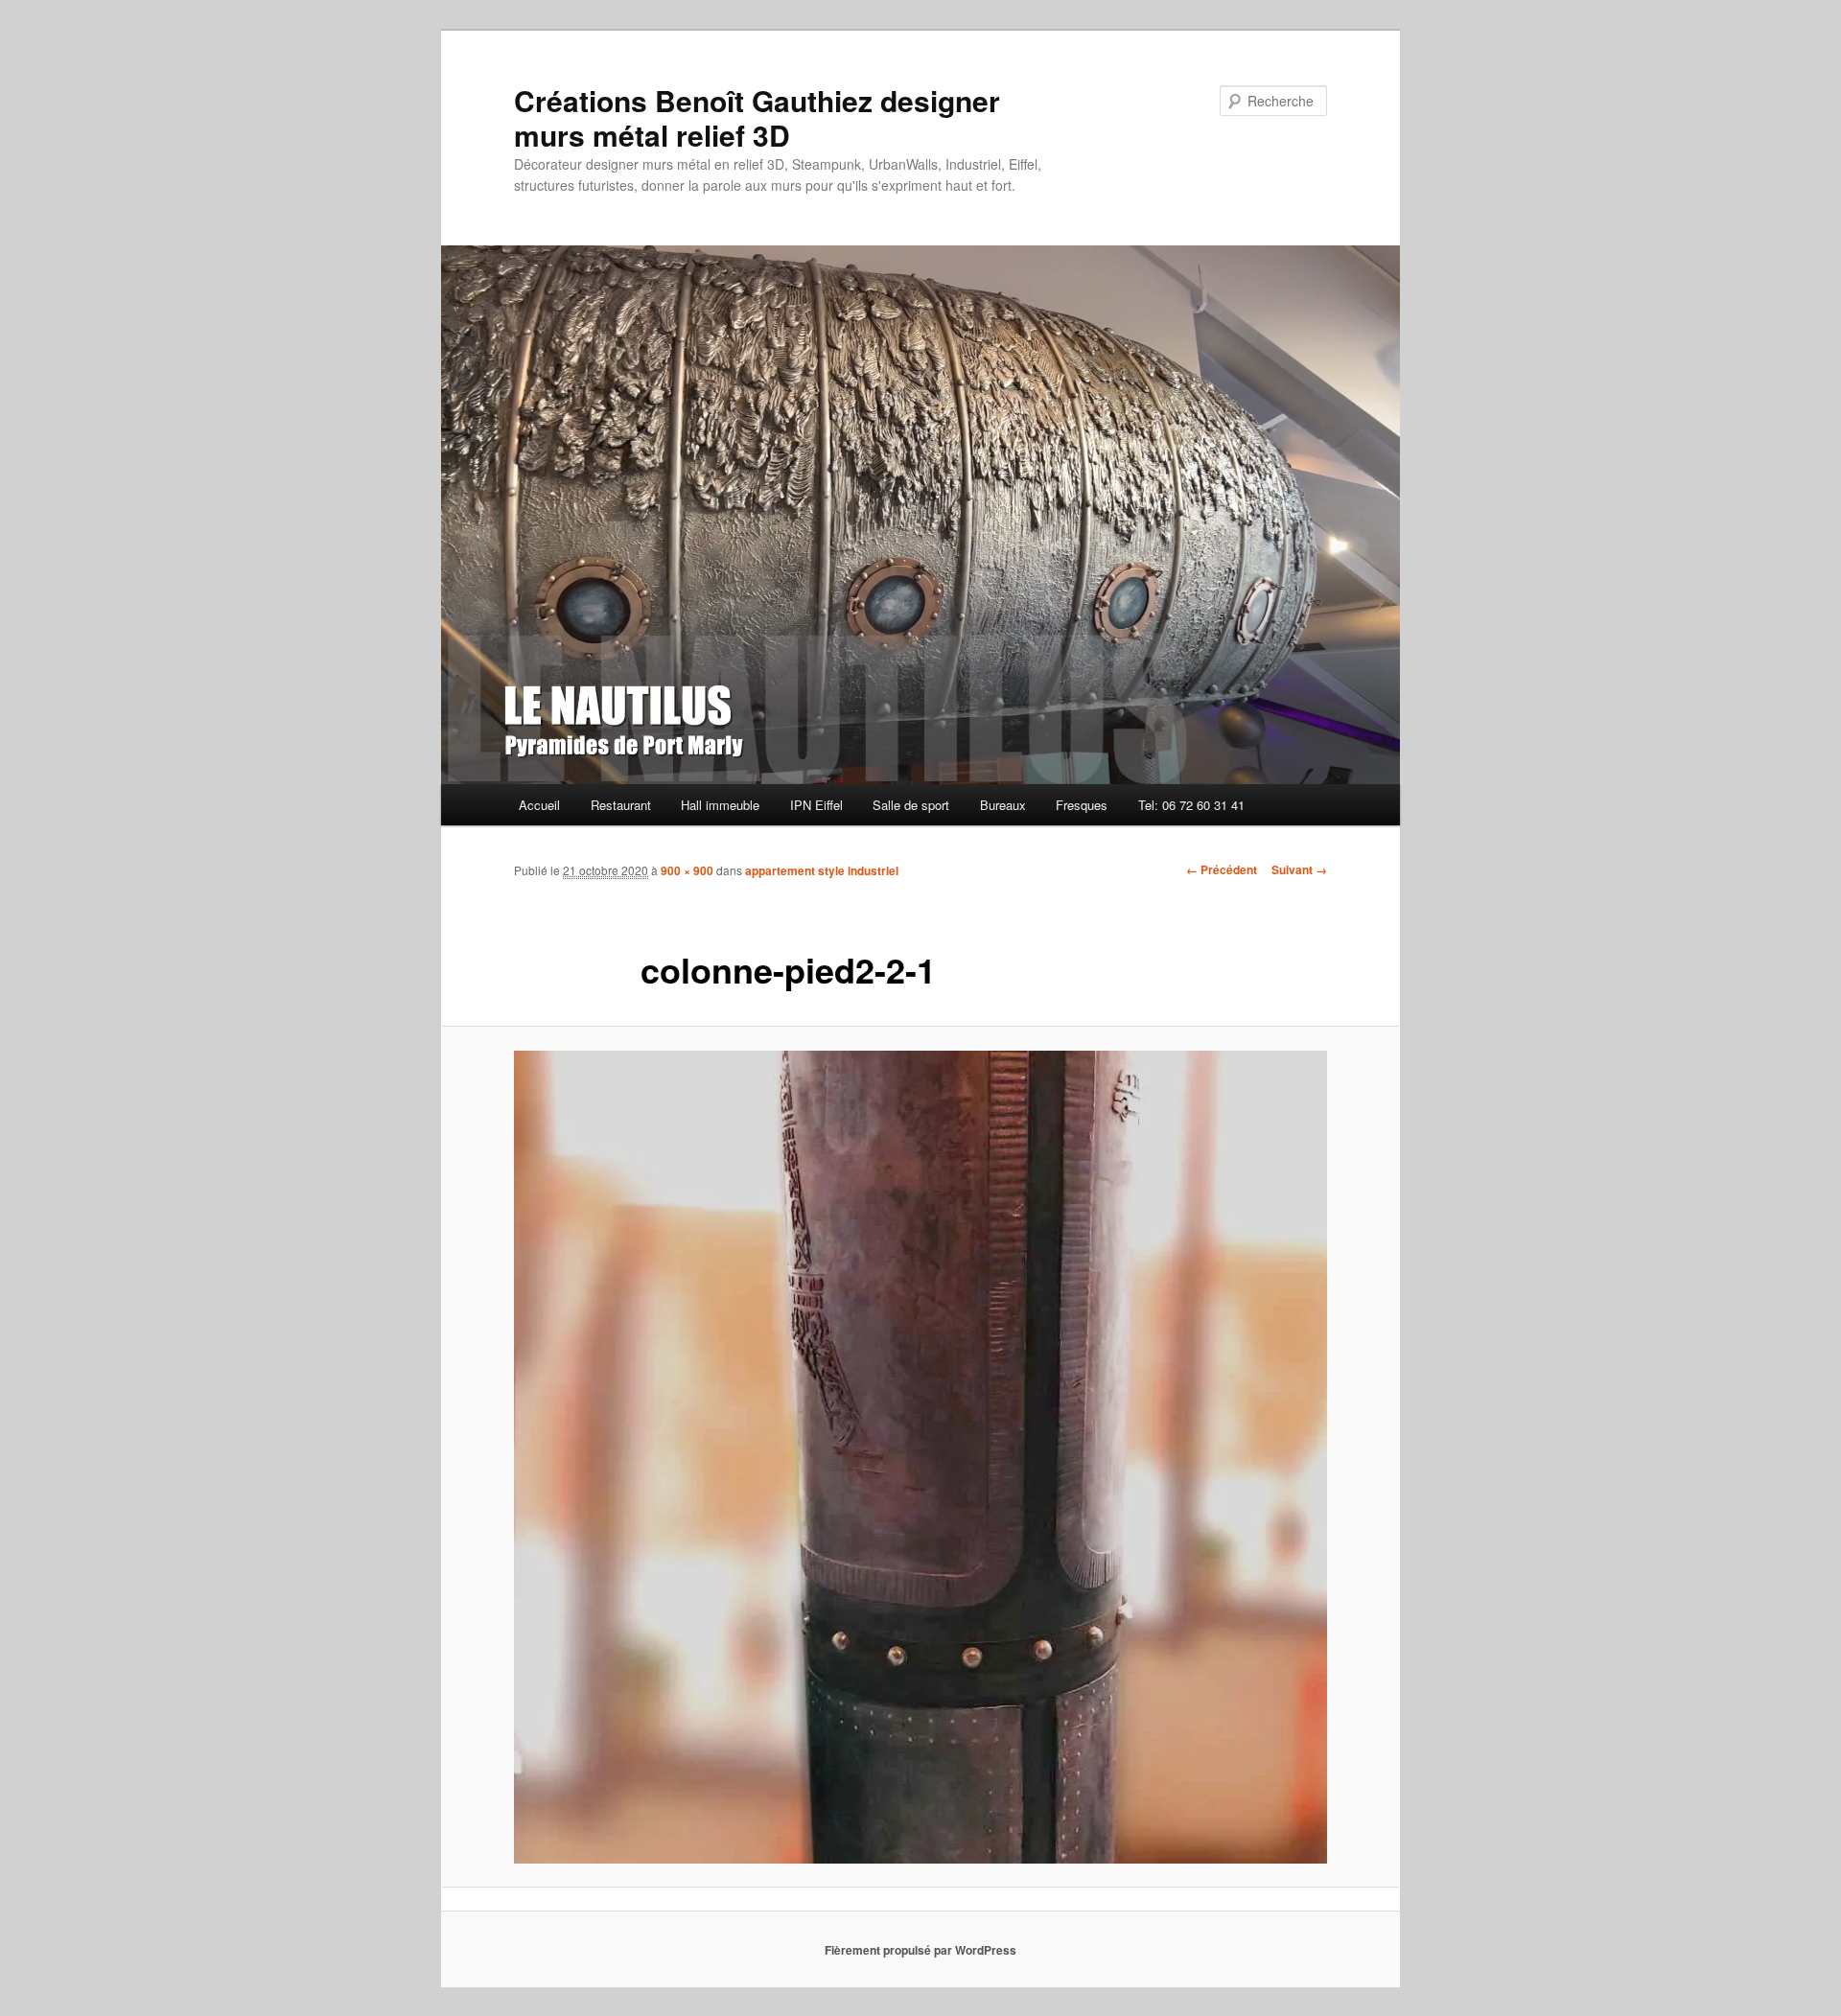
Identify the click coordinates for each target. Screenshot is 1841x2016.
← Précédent (1222, 869)
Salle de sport (911, 805)
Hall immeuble (720, 805)
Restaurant (621, 805)
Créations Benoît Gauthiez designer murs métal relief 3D (757, 117)
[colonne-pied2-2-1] (920, 1457)
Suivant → (1299, 869)
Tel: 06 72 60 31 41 (1191, 805)
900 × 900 (687, 870)
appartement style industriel (822, 870)
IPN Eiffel (816, 805)
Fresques (1082, 805)
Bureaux (1003, 805)
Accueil (539, 805)
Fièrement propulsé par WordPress (920, 1950)
